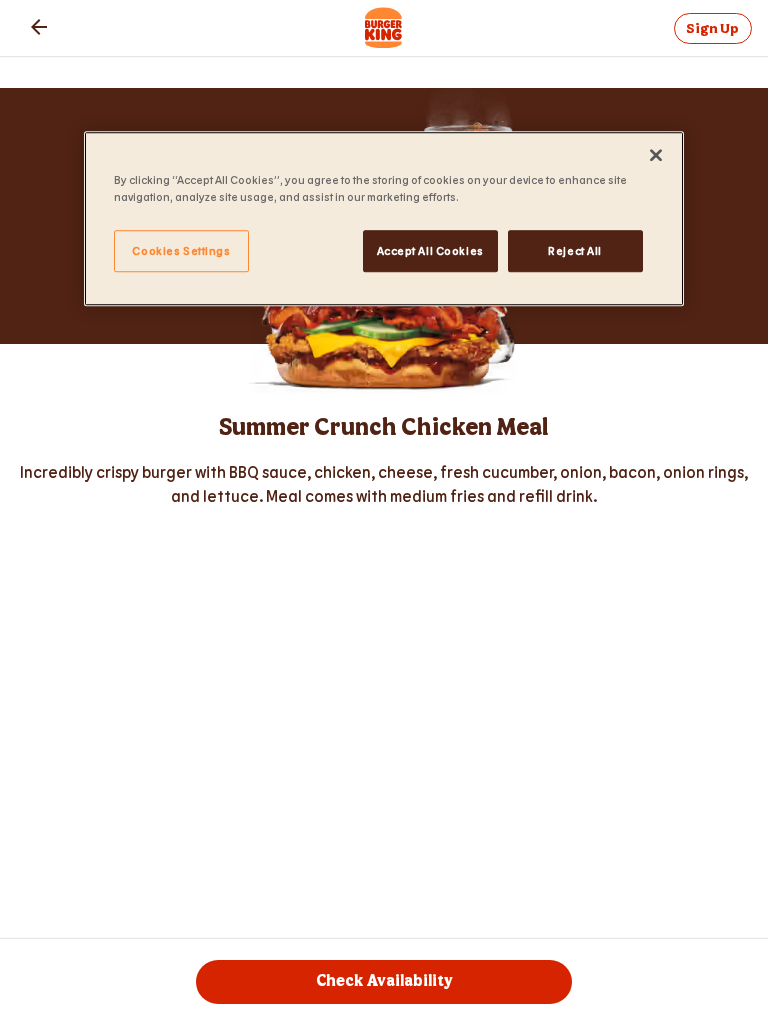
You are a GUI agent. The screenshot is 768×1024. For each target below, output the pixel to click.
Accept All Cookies (430, 250)
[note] (384, 484)
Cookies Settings (181, 250)
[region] (384, 218)
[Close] (656, 155)
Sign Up (712, 28)
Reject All (575, 250)
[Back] (39, 27)
